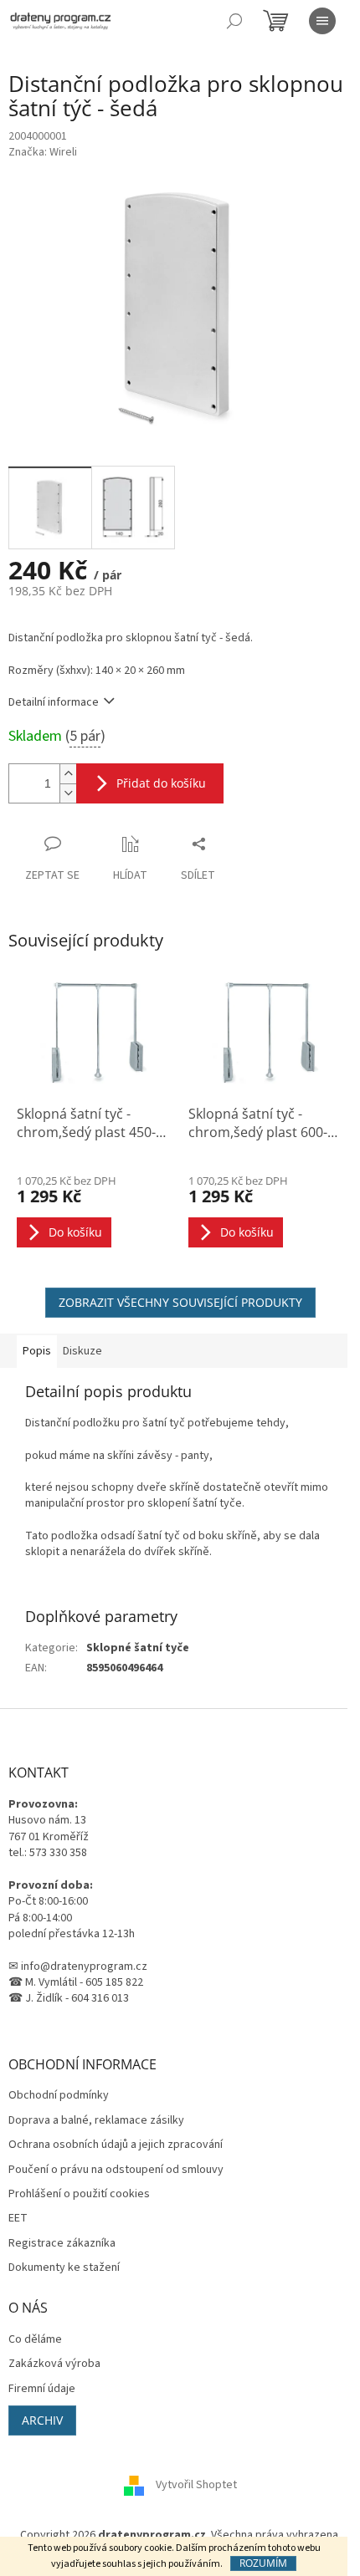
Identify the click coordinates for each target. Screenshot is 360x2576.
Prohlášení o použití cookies (79, 2194)
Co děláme (35, 2340)
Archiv (42, 2420)
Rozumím (263, 2563)
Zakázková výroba (54, 2364)
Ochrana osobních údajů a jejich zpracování (116, 2145)
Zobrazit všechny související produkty (180, 1302)
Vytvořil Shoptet (196, 2486)
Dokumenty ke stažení (64, 2268)
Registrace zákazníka (62, 2244)
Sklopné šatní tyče (138, 1648)
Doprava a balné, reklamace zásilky (96, 2121)
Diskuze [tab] (82, 1351)
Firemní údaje (42, 2389)
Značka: (43, 152)
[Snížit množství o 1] (68, 793)
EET (18, 2219)
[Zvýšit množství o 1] (68, 774)
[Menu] (322, 21)
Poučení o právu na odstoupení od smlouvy (116, 2170)
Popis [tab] (37, 1351)
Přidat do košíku (161, 783)
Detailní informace (54, 702)
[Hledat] (234, 21)
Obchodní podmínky (59, 2096)
